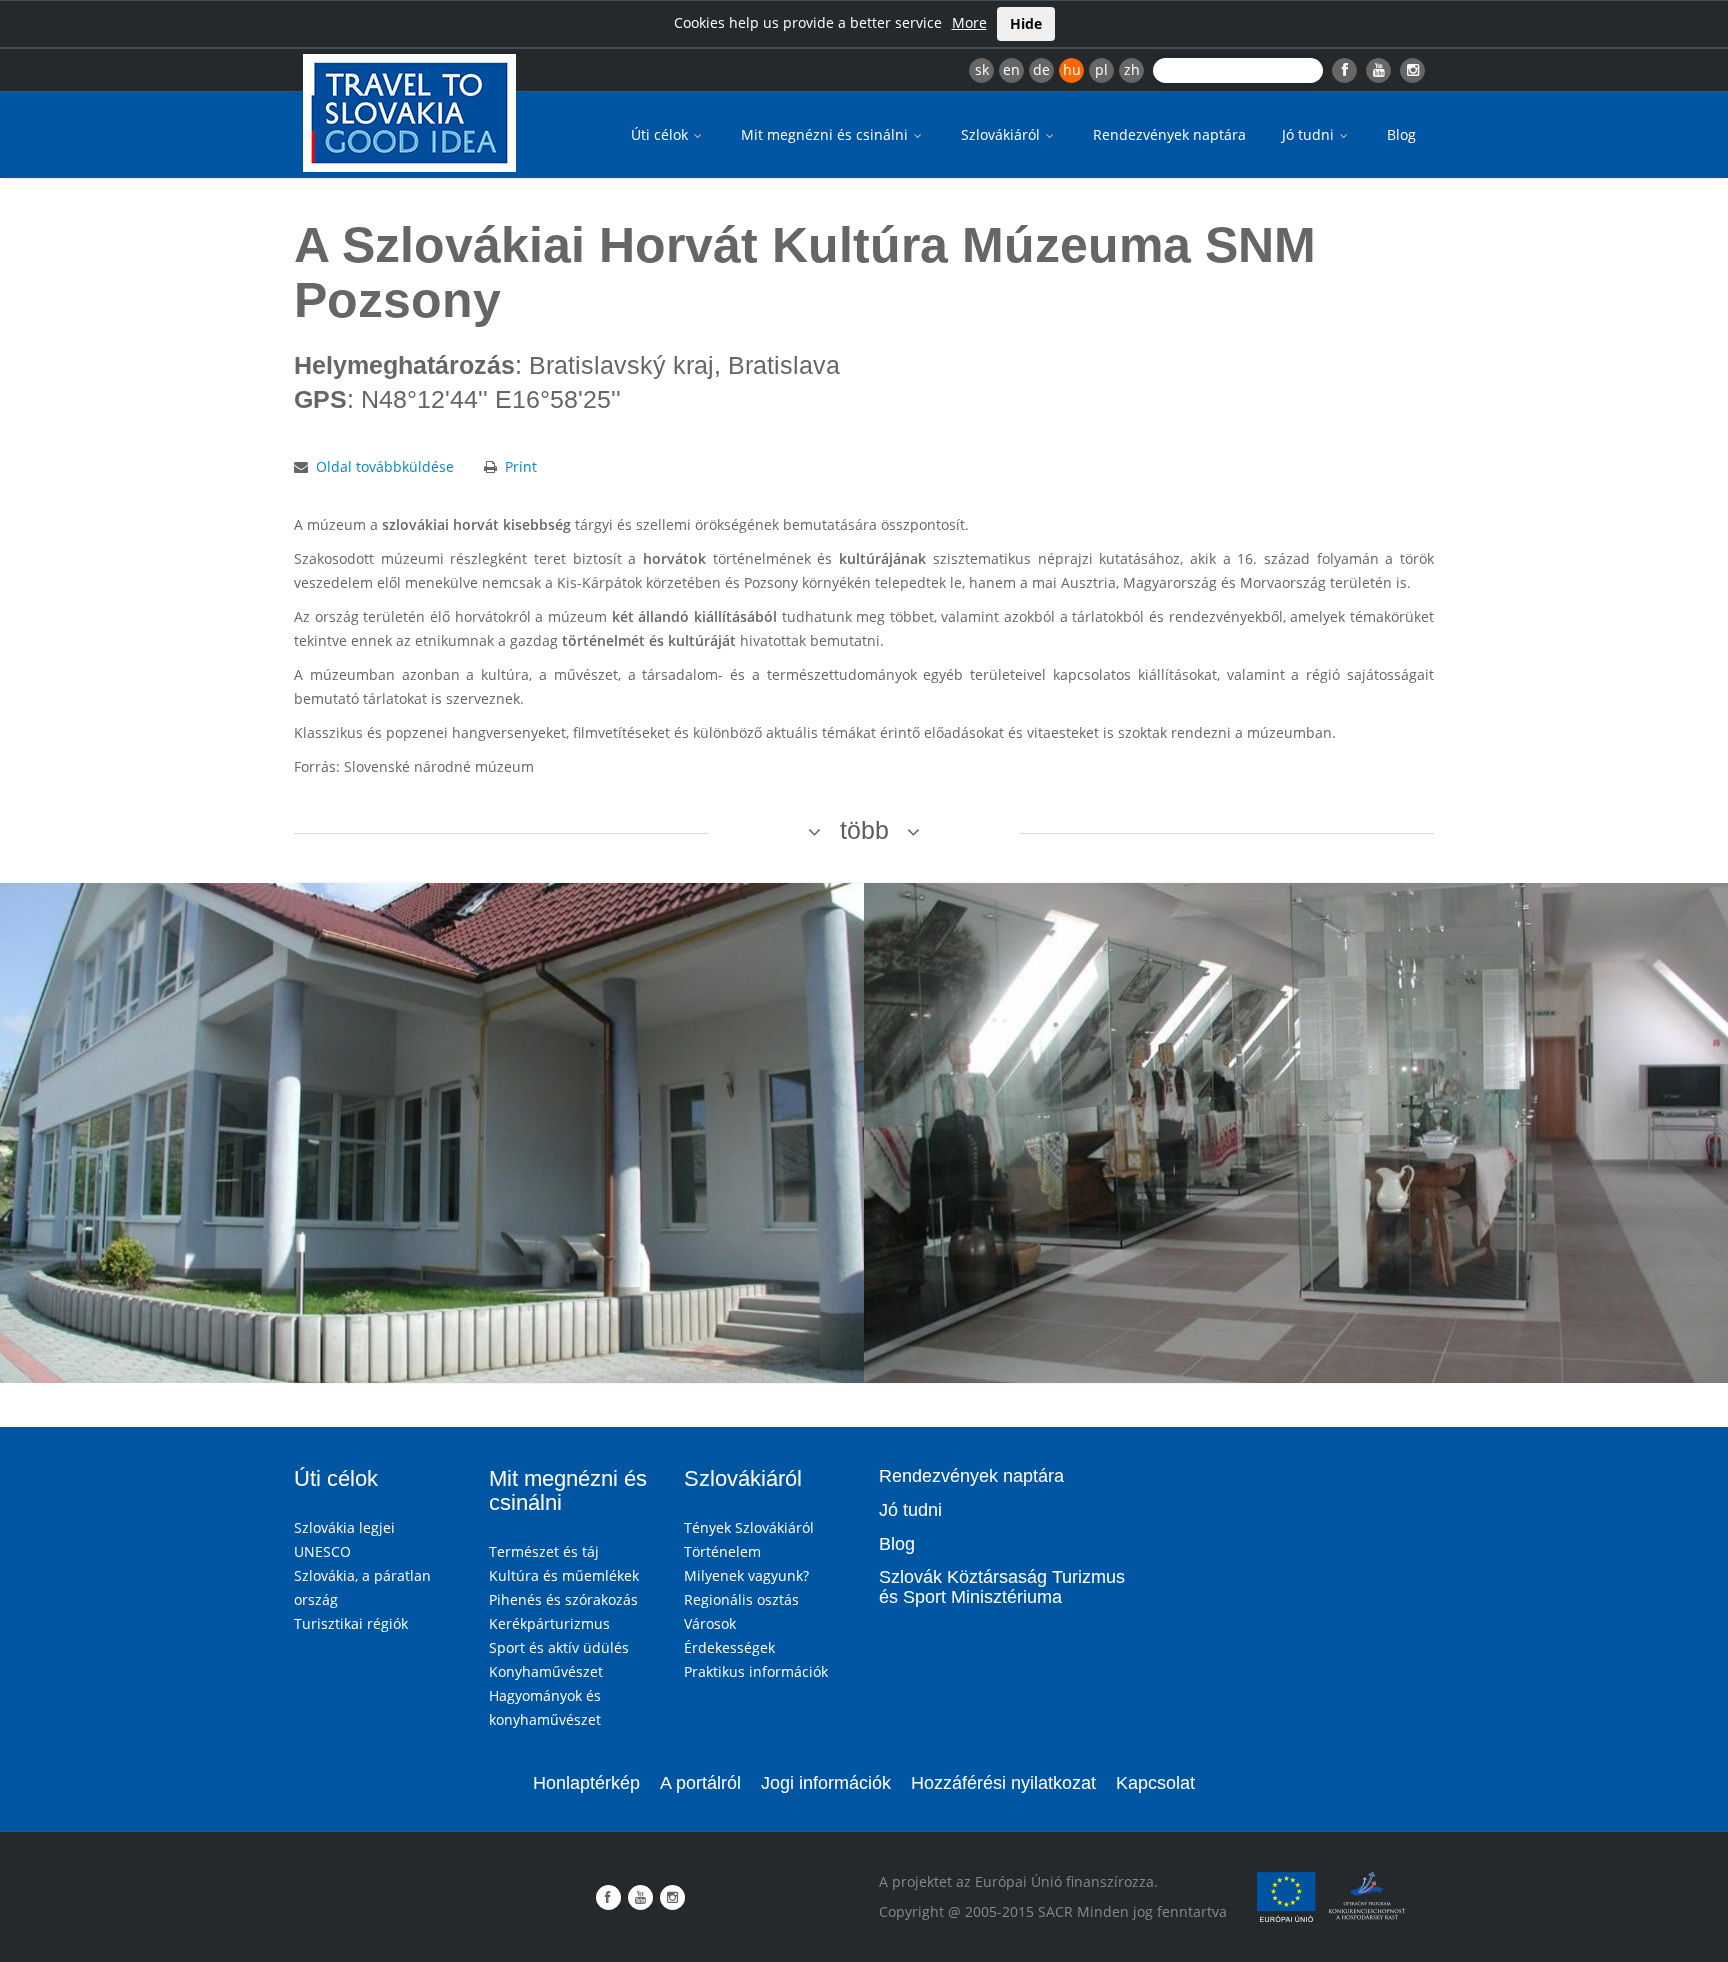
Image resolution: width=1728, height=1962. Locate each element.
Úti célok (661, 134)
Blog (1401, 134)
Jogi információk (826, 1783)
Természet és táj (544, 1551)
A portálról (700, 1783)
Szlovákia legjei (344, 1527)
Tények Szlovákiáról (749, 1527)
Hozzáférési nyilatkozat (1003, 1783)
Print (521, 466)
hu (1072, 69)
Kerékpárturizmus (549, 1623)
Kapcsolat (1155, 1783)
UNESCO (322, 1551)
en (1011, 69)
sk (982, 69)
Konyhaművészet (546, 1671)
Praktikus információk (756, 1671)
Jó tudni (1310, 134)
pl (1101, 69)
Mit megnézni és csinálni (826, 134)
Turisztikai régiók (351, 1623)
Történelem (722, 1551)
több (864, 830)
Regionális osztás (741, 1599)
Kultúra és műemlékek (564, 1575)
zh (1132, 69)
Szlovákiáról (1002, 134)
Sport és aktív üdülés (559, 1647)
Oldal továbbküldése (385, 466)
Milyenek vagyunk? (746, 1575)
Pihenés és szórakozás (563, 1599)
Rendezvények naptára (1169, 134)
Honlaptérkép (586, 1783)
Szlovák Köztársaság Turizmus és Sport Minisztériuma (1002, 1587)
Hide (1026, 23)
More (969, 22)
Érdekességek (729, 1647)
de (1041, 69)
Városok (710, 1623)
